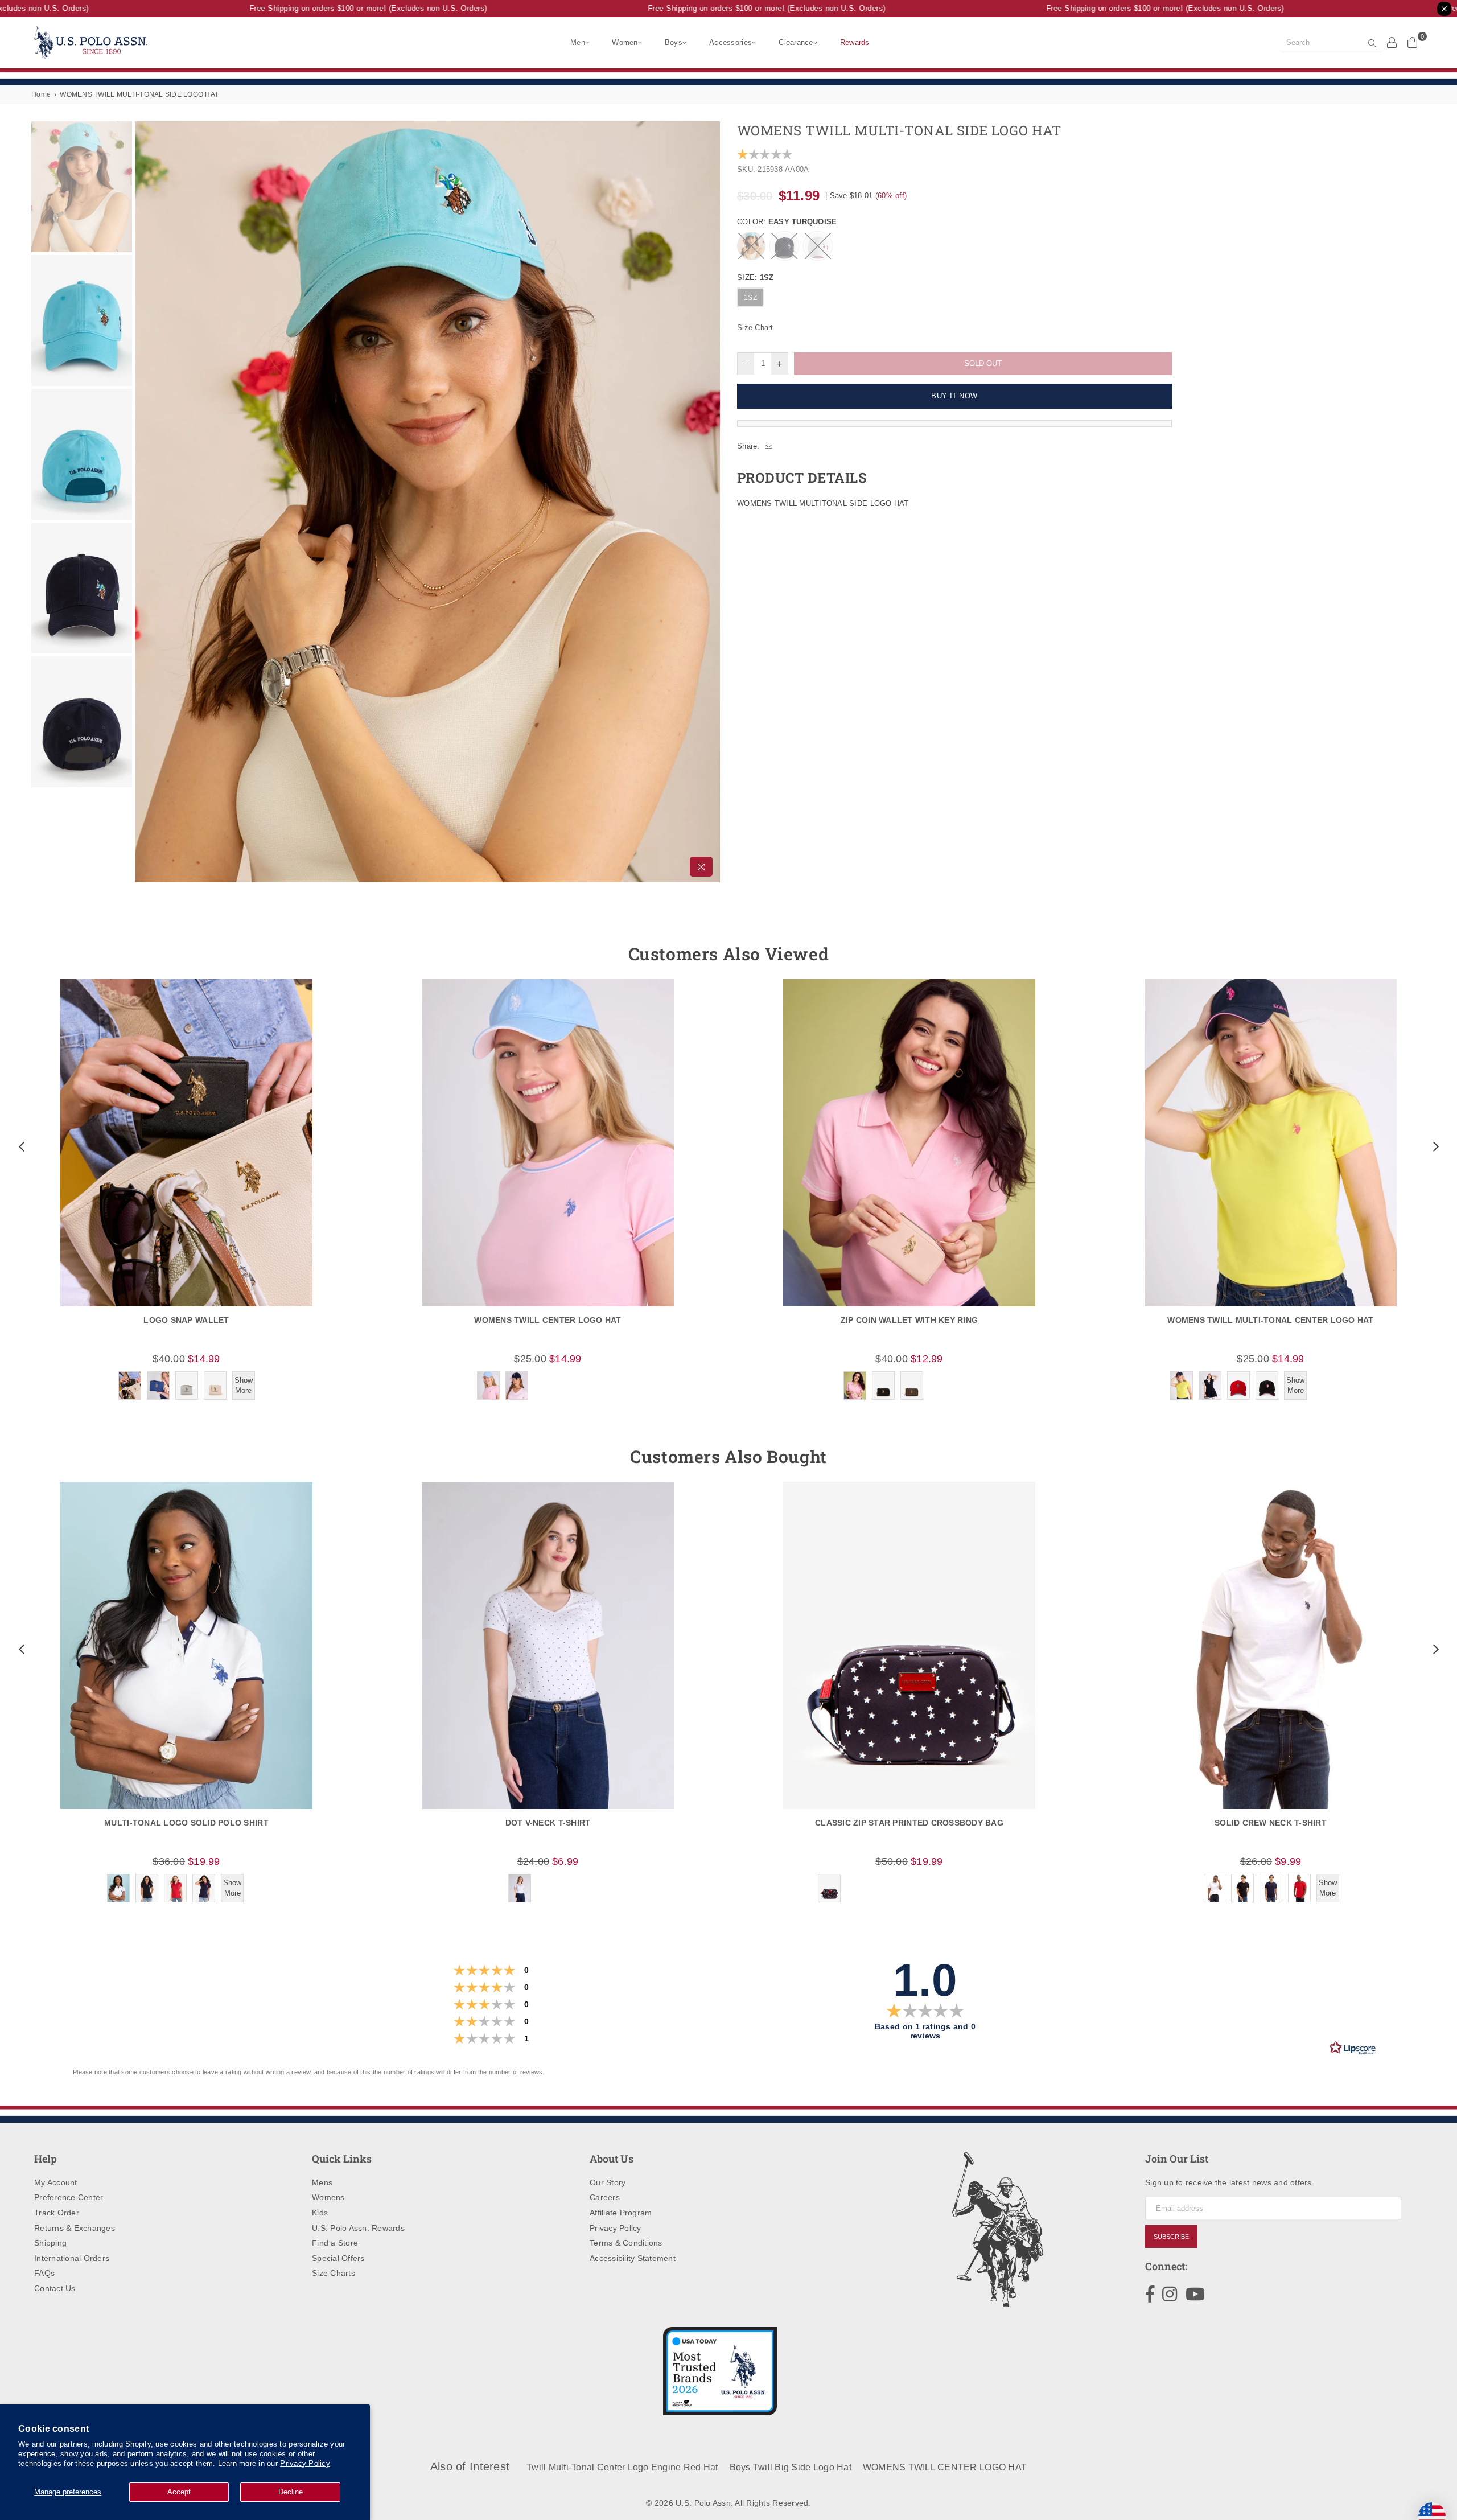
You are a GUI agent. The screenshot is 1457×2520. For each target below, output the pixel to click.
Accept (179, 2492)
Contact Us (55, 2288)
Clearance (796, 42)
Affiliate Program (621, 2213)
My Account (56, 2182)
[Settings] (1392, 42)
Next (710, 502)
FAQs (44, 2273)
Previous (145, 502)
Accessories (730, 42)
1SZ (750, 298)
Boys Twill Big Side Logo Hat (791, 2467)
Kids (320, 2213)
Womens (328, 2197)
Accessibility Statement (633, 2258)
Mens (322, 2182)
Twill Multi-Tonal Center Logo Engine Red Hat (622, 2467)
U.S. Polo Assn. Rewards (358, 2228)
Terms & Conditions (626, 2243)
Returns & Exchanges (75, 2228)
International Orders (72, 2258)
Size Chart (755, 328)
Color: (787, 222)
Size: (755, 278)
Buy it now (954, 396)
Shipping (50, 2243)
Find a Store (335, 2243)
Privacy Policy (305, 2463)
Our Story (608, 2182)
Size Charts (334, 2273)
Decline (291, 2492)
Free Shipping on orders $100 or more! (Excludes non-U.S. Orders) (327, 8)
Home (41, 94)
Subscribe (1171, 2237)
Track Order (57, 2213)
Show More (244, 1385)
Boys (674, 42)
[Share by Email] (769, 446)
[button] (20, 1146)
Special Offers (338, 2258)
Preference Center (69, 2197)
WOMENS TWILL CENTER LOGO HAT (945, 2467)
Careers (605, 2197)
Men (578, 42)
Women (625, 42)
